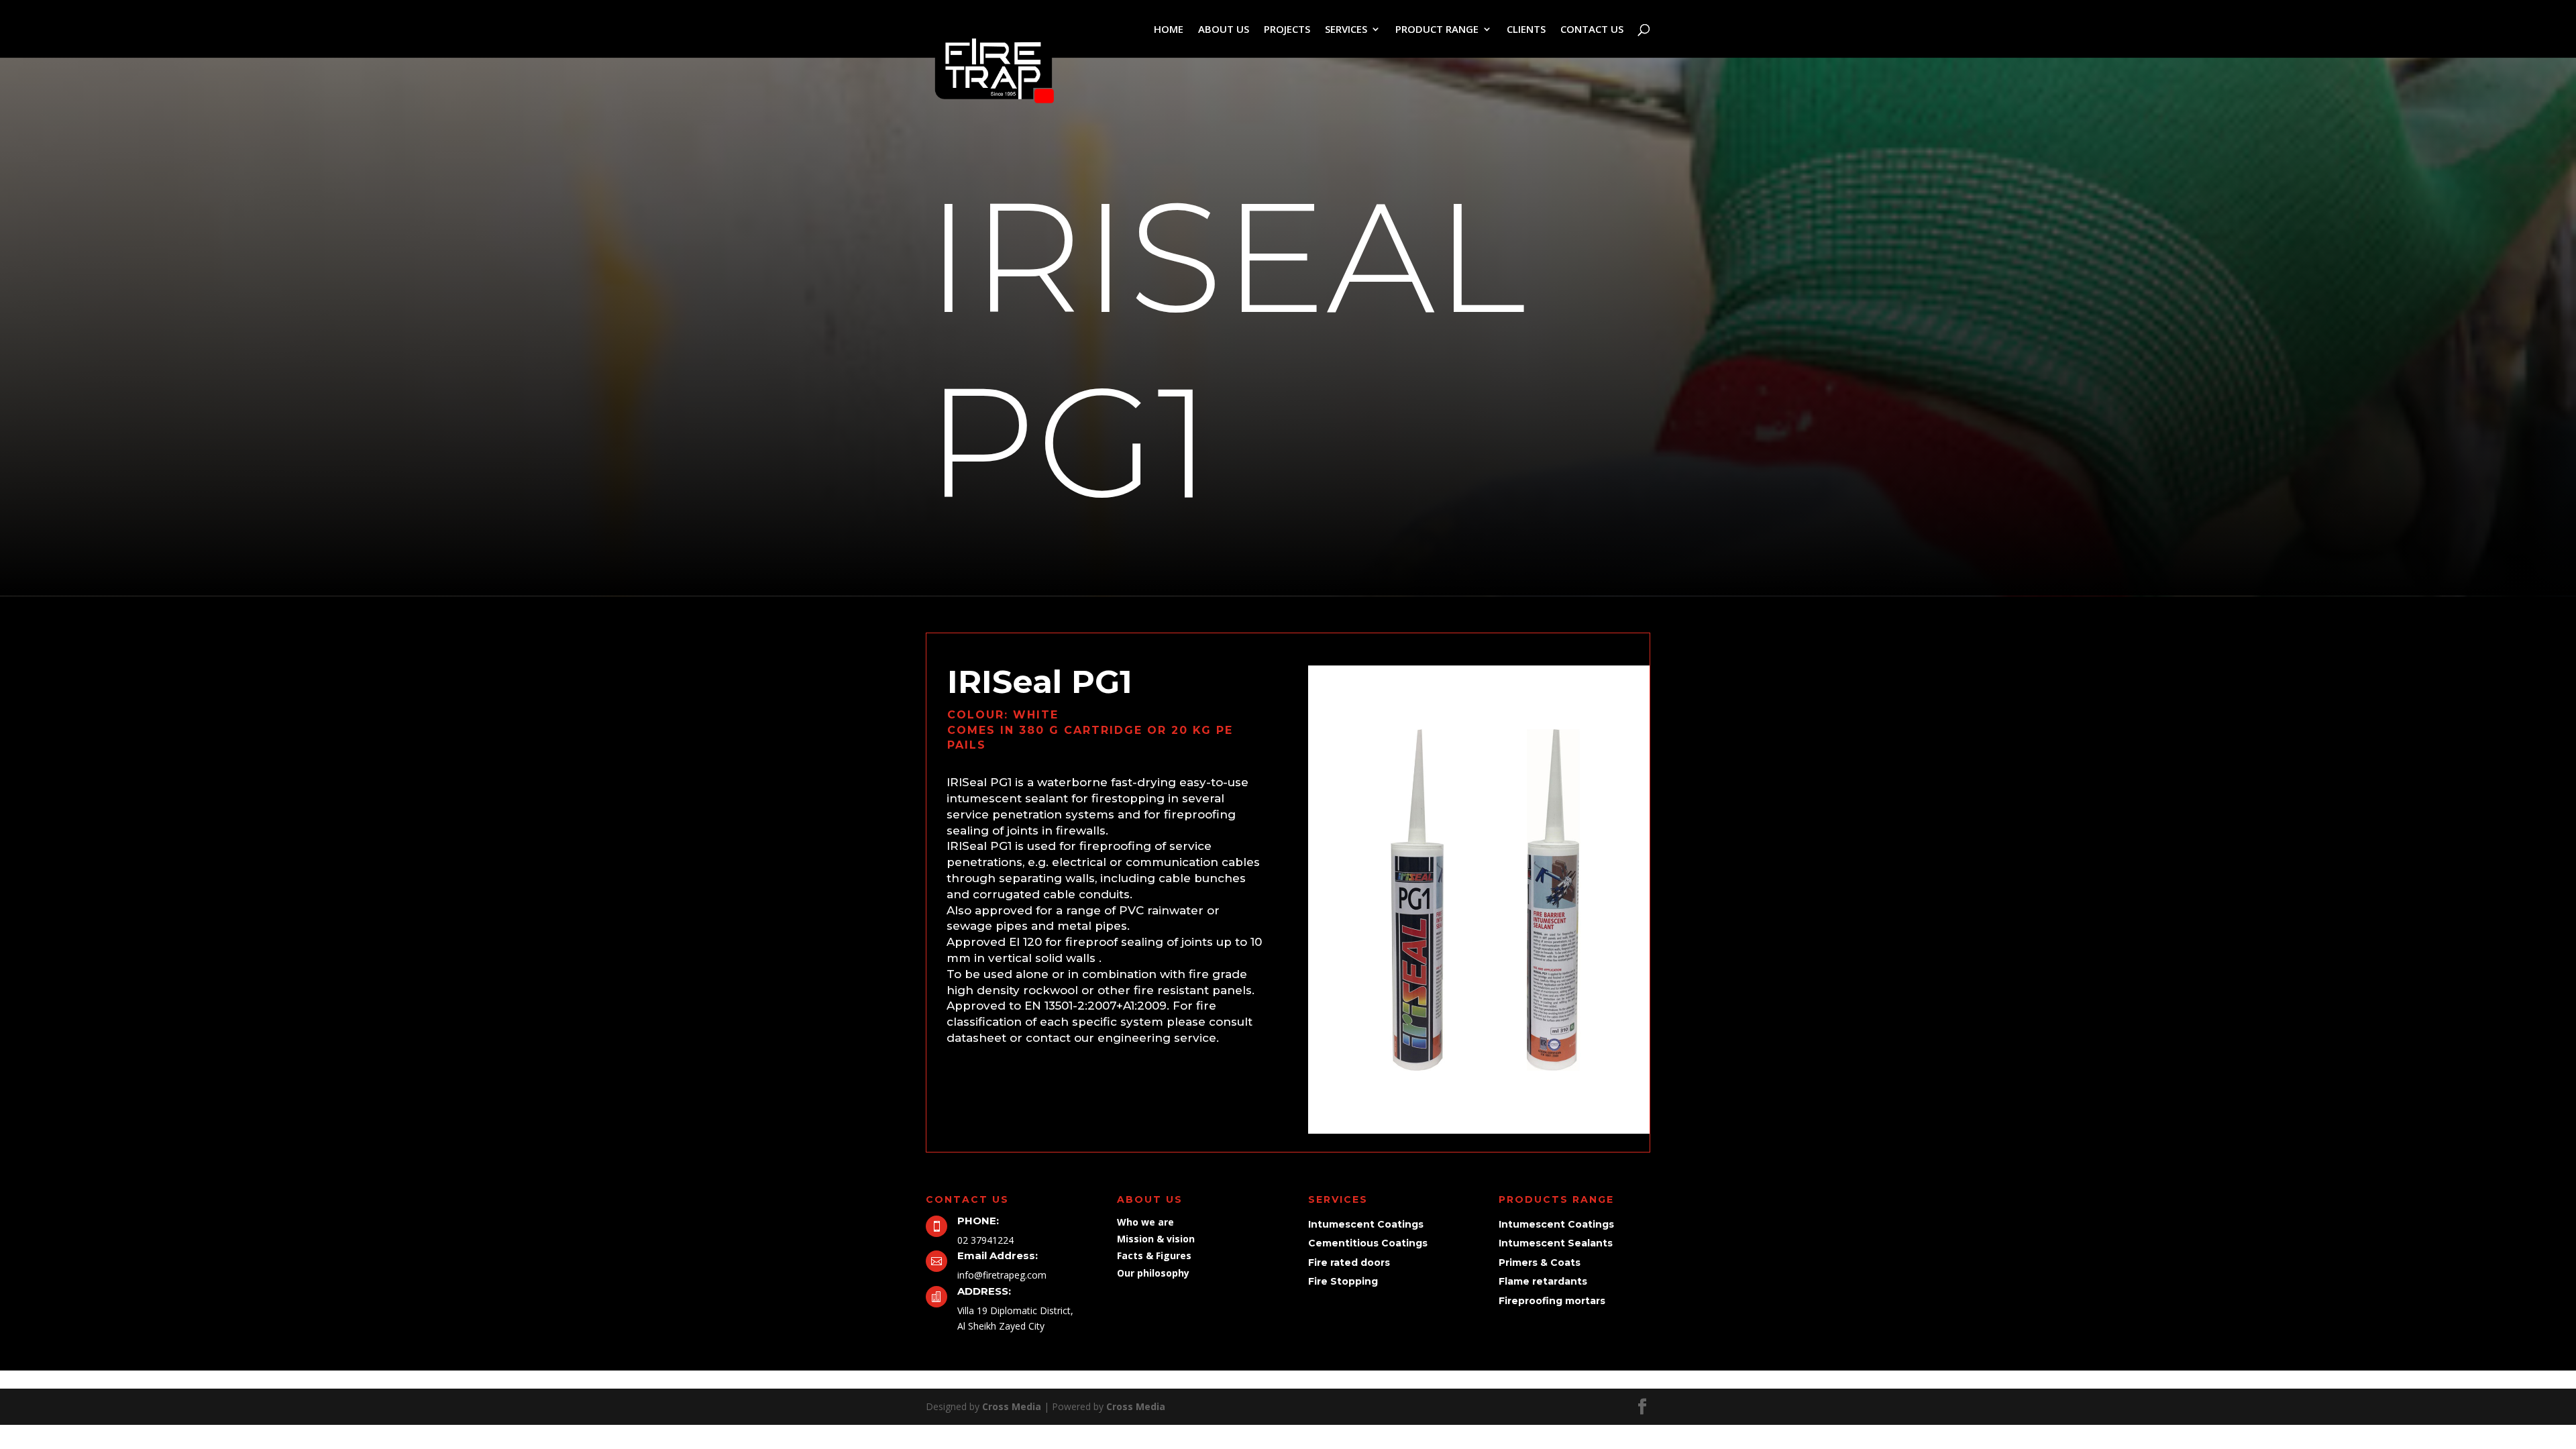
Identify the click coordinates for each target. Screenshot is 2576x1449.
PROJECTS (1287, 30)
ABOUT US (1224, 30)
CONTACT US (1592, 30)
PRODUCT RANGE (1437, 30)
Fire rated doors (1349, 1263)
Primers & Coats (1540, 1263)
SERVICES (1346, 30)
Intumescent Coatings (1366, 1224)
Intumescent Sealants (1556, 1243)
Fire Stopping (1343, 1281)
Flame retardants (1543, 1281)
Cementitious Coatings (1368, 1243)
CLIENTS (1526, 30)
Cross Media (1012, 1406)
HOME (1169, 30)
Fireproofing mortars (1552, 1301)
